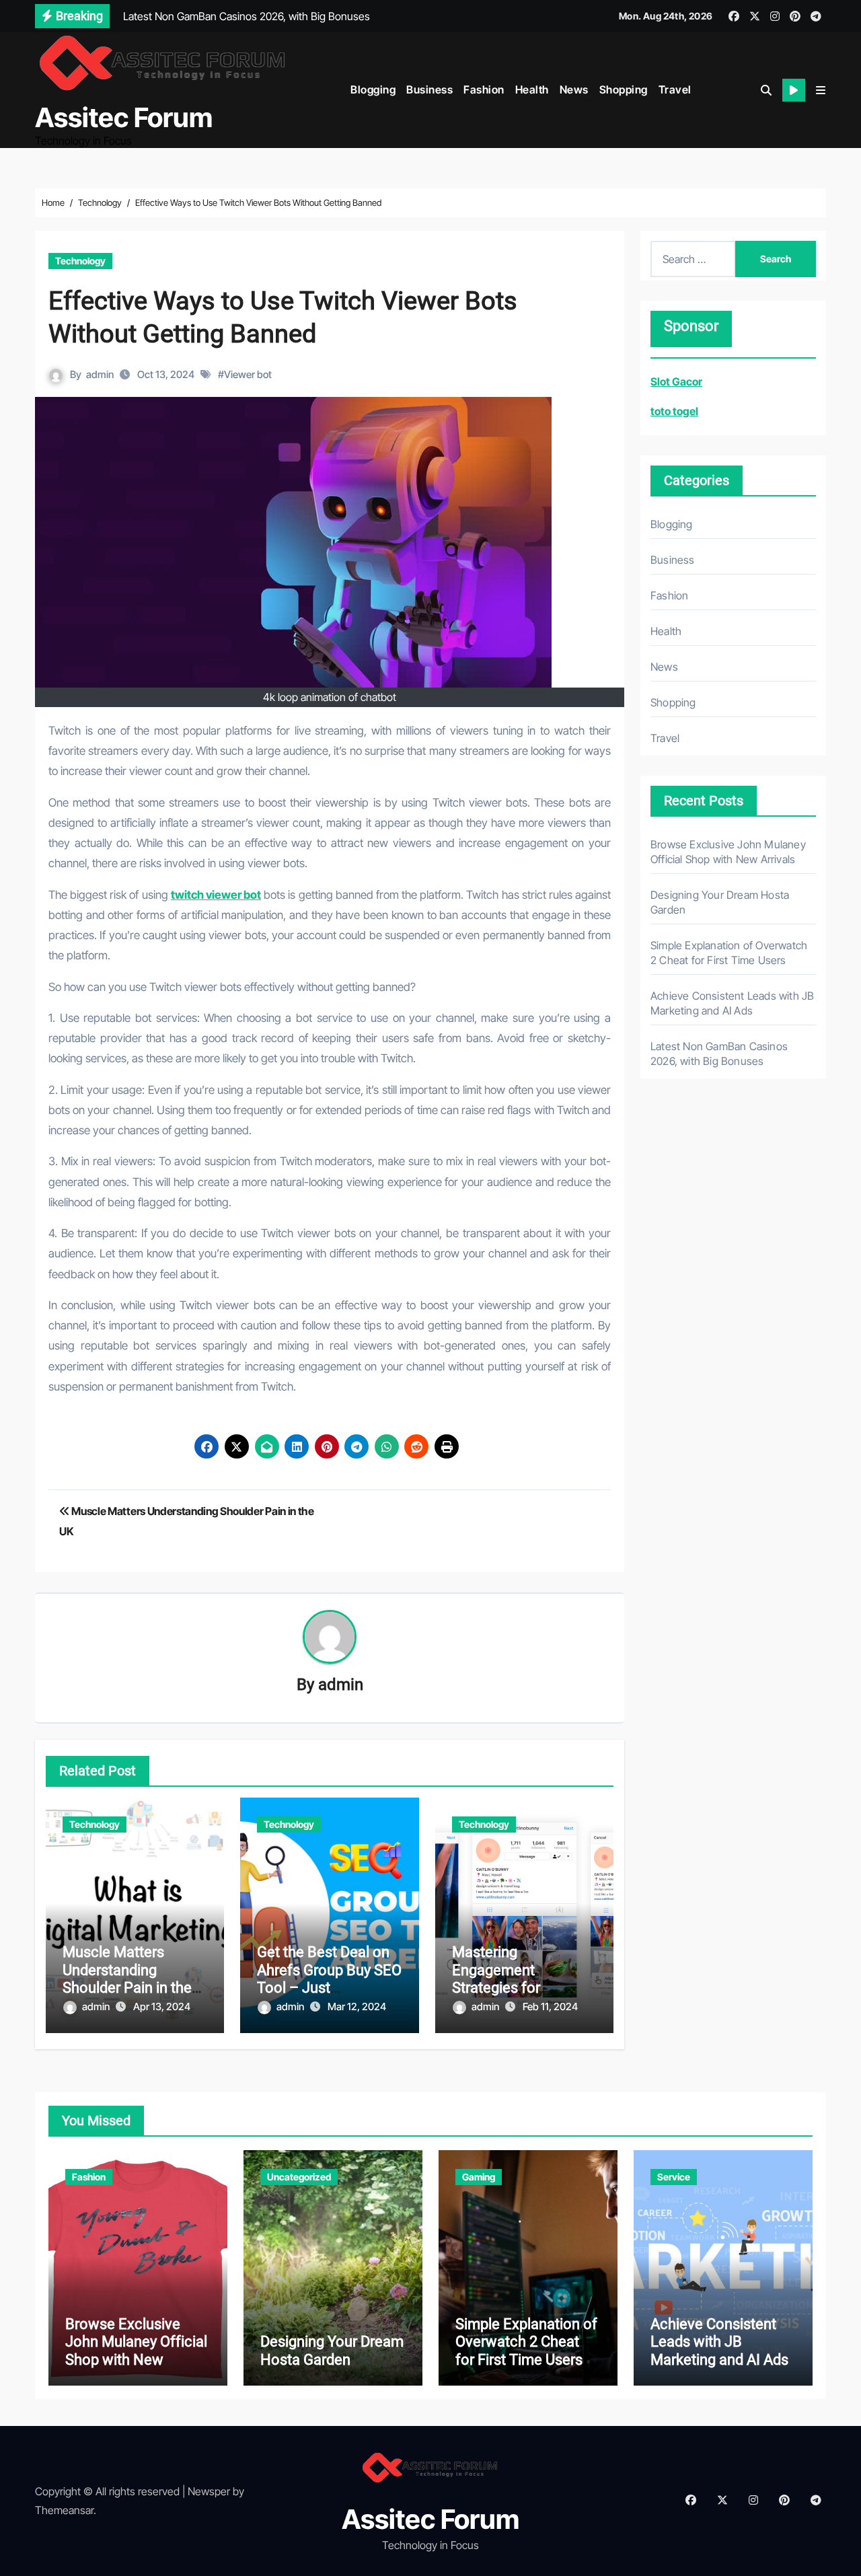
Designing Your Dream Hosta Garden (332, 2350)
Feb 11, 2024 (550, 2007)
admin (100, 374)
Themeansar (64, 2510)
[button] (821, 90)
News (574, 89)
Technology (80, 261)
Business (429, 89)
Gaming (479, 2177)
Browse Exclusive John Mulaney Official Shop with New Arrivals (136, 2351)
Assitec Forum (124, 117)
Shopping (624, 89)
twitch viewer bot (216, 895)
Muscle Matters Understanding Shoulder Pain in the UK (127, 1979)
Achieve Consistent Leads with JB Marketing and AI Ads (719, 2342)
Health (532, 89)
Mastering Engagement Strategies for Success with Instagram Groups (510, 1988)
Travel (675, 89)
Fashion (484, 89)
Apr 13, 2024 (162, 2007)
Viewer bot (248, 374)
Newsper (209, 2491)
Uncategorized (299, 2177)
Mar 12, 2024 (357, 2007)
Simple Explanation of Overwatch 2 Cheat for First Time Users (526, 2342)
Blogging (373, 89)
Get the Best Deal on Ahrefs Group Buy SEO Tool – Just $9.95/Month (329, 1979)
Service (674, 2177)
